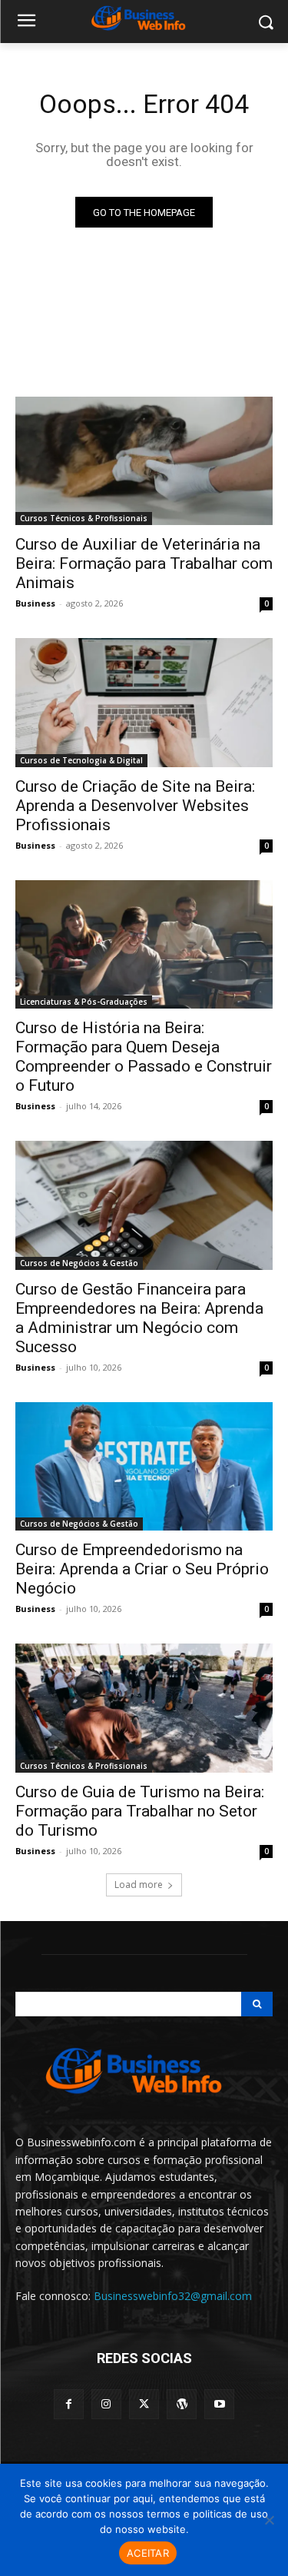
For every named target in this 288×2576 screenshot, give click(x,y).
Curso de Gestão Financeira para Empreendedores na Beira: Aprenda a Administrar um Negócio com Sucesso (139, 1318)
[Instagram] (106, 2404)
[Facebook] (69, 2404)
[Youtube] (219, 2404)
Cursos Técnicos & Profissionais (84, 518)
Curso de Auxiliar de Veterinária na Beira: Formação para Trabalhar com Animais (144, 563)
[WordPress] (182, 2404)
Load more (139, 1885)
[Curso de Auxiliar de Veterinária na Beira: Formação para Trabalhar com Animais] (144, 461)
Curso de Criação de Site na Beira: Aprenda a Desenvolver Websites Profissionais (135, 806)
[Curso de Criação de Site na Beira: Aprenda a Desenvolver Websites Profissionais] (144, 703)
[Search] (257, 2004)
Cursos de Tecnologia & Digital (81, 760)
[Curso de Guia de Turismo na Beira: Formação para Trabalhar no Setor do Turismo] (144, 1708)
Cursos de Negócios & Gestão (79, 1263)
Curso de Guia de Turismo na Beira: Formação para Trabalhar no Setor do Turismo (140, 1811)
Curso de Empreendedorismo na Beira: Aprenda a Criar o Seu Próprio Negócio (142, 1569)
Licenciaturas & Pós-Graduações (84, 1002)
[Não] (269, 2520)
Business (35, 603)
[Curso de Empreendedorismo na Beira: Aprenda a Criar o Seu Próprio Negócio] (144, 1467)
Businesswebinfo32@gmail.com (173, 2296)
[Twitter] (144, 2404)
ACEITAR (148, 2553)
